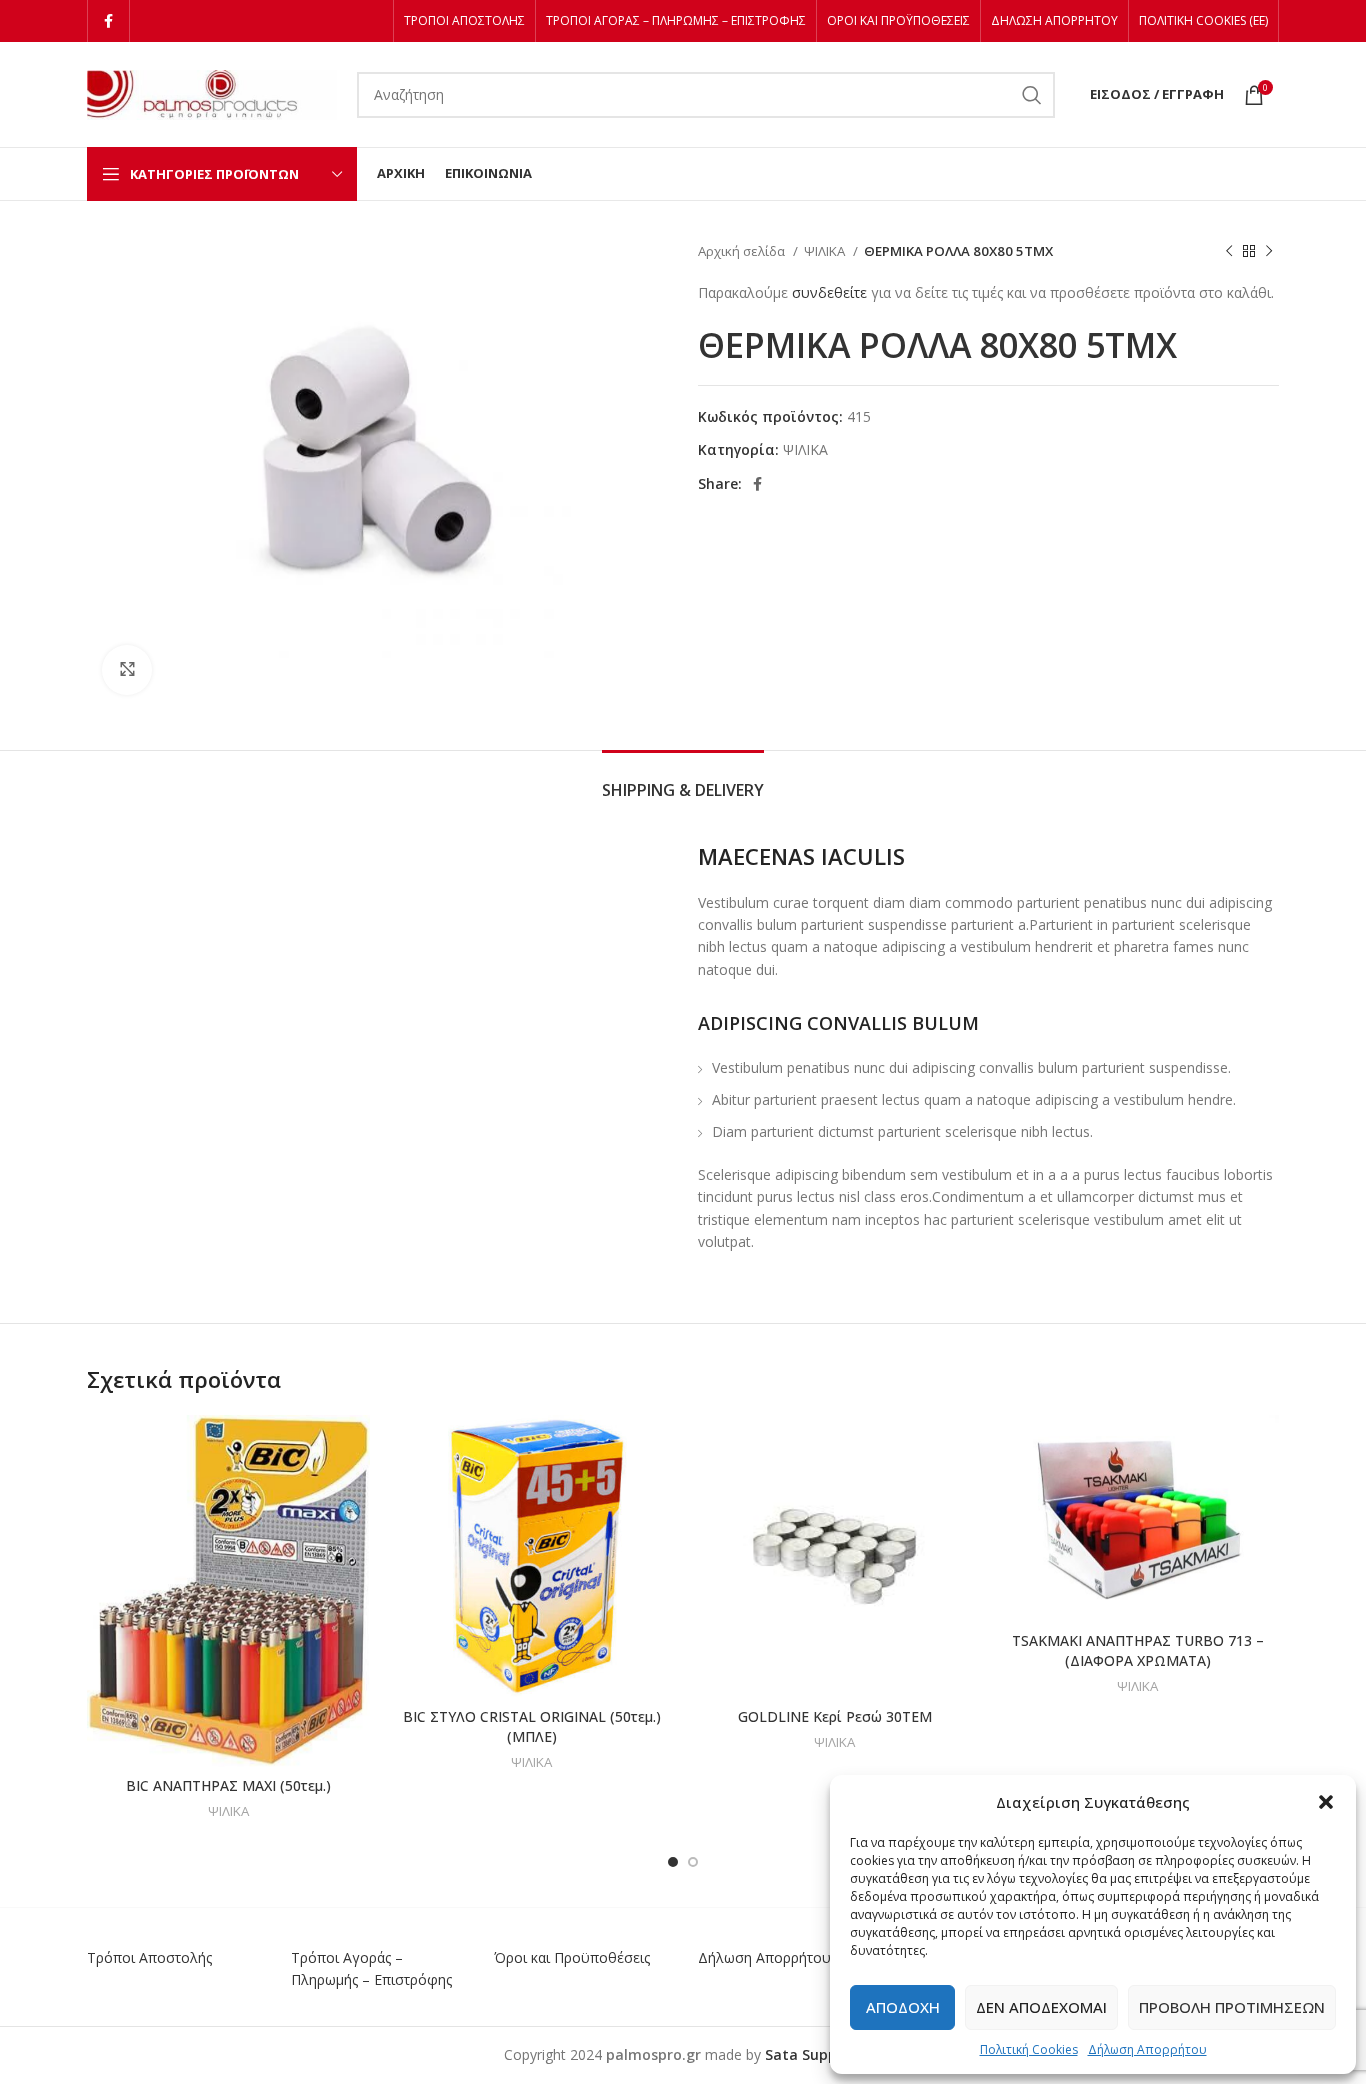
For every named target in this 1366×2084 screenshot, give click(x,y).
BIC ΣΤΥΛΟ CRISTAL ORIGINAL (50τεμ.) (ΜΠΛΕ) (532, 1726)
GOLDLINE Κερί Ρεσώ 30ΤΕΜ (835, 1716)
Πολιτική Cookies (1029, 2049)
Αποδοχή (903, 2007)
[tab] (683, 780)
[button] (1326, 1802)
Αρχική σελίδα (743, 251)
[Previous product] (1229, 252)
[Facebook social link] (108, 21)
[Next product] (1269, 252)
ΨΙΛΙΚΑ (826, 251)
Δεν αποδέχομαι (1041, 2007)
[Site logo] (212, 92)
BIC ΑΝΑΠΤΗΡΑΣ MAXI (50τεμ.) (228, 1785)
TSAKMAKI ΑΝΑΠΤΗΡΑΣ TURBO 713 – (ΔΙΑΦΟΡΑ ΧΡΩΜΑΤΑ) (1138, 1650)
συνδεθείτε (829, 292)
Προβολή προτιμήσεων (1232, 2007)
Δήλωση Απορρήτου (1147, 2049)
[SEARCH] (1032, 95)
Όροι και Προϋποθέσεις (572, 1957)
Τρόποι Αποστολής (149, 1957)
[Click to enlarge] (127, 670)
